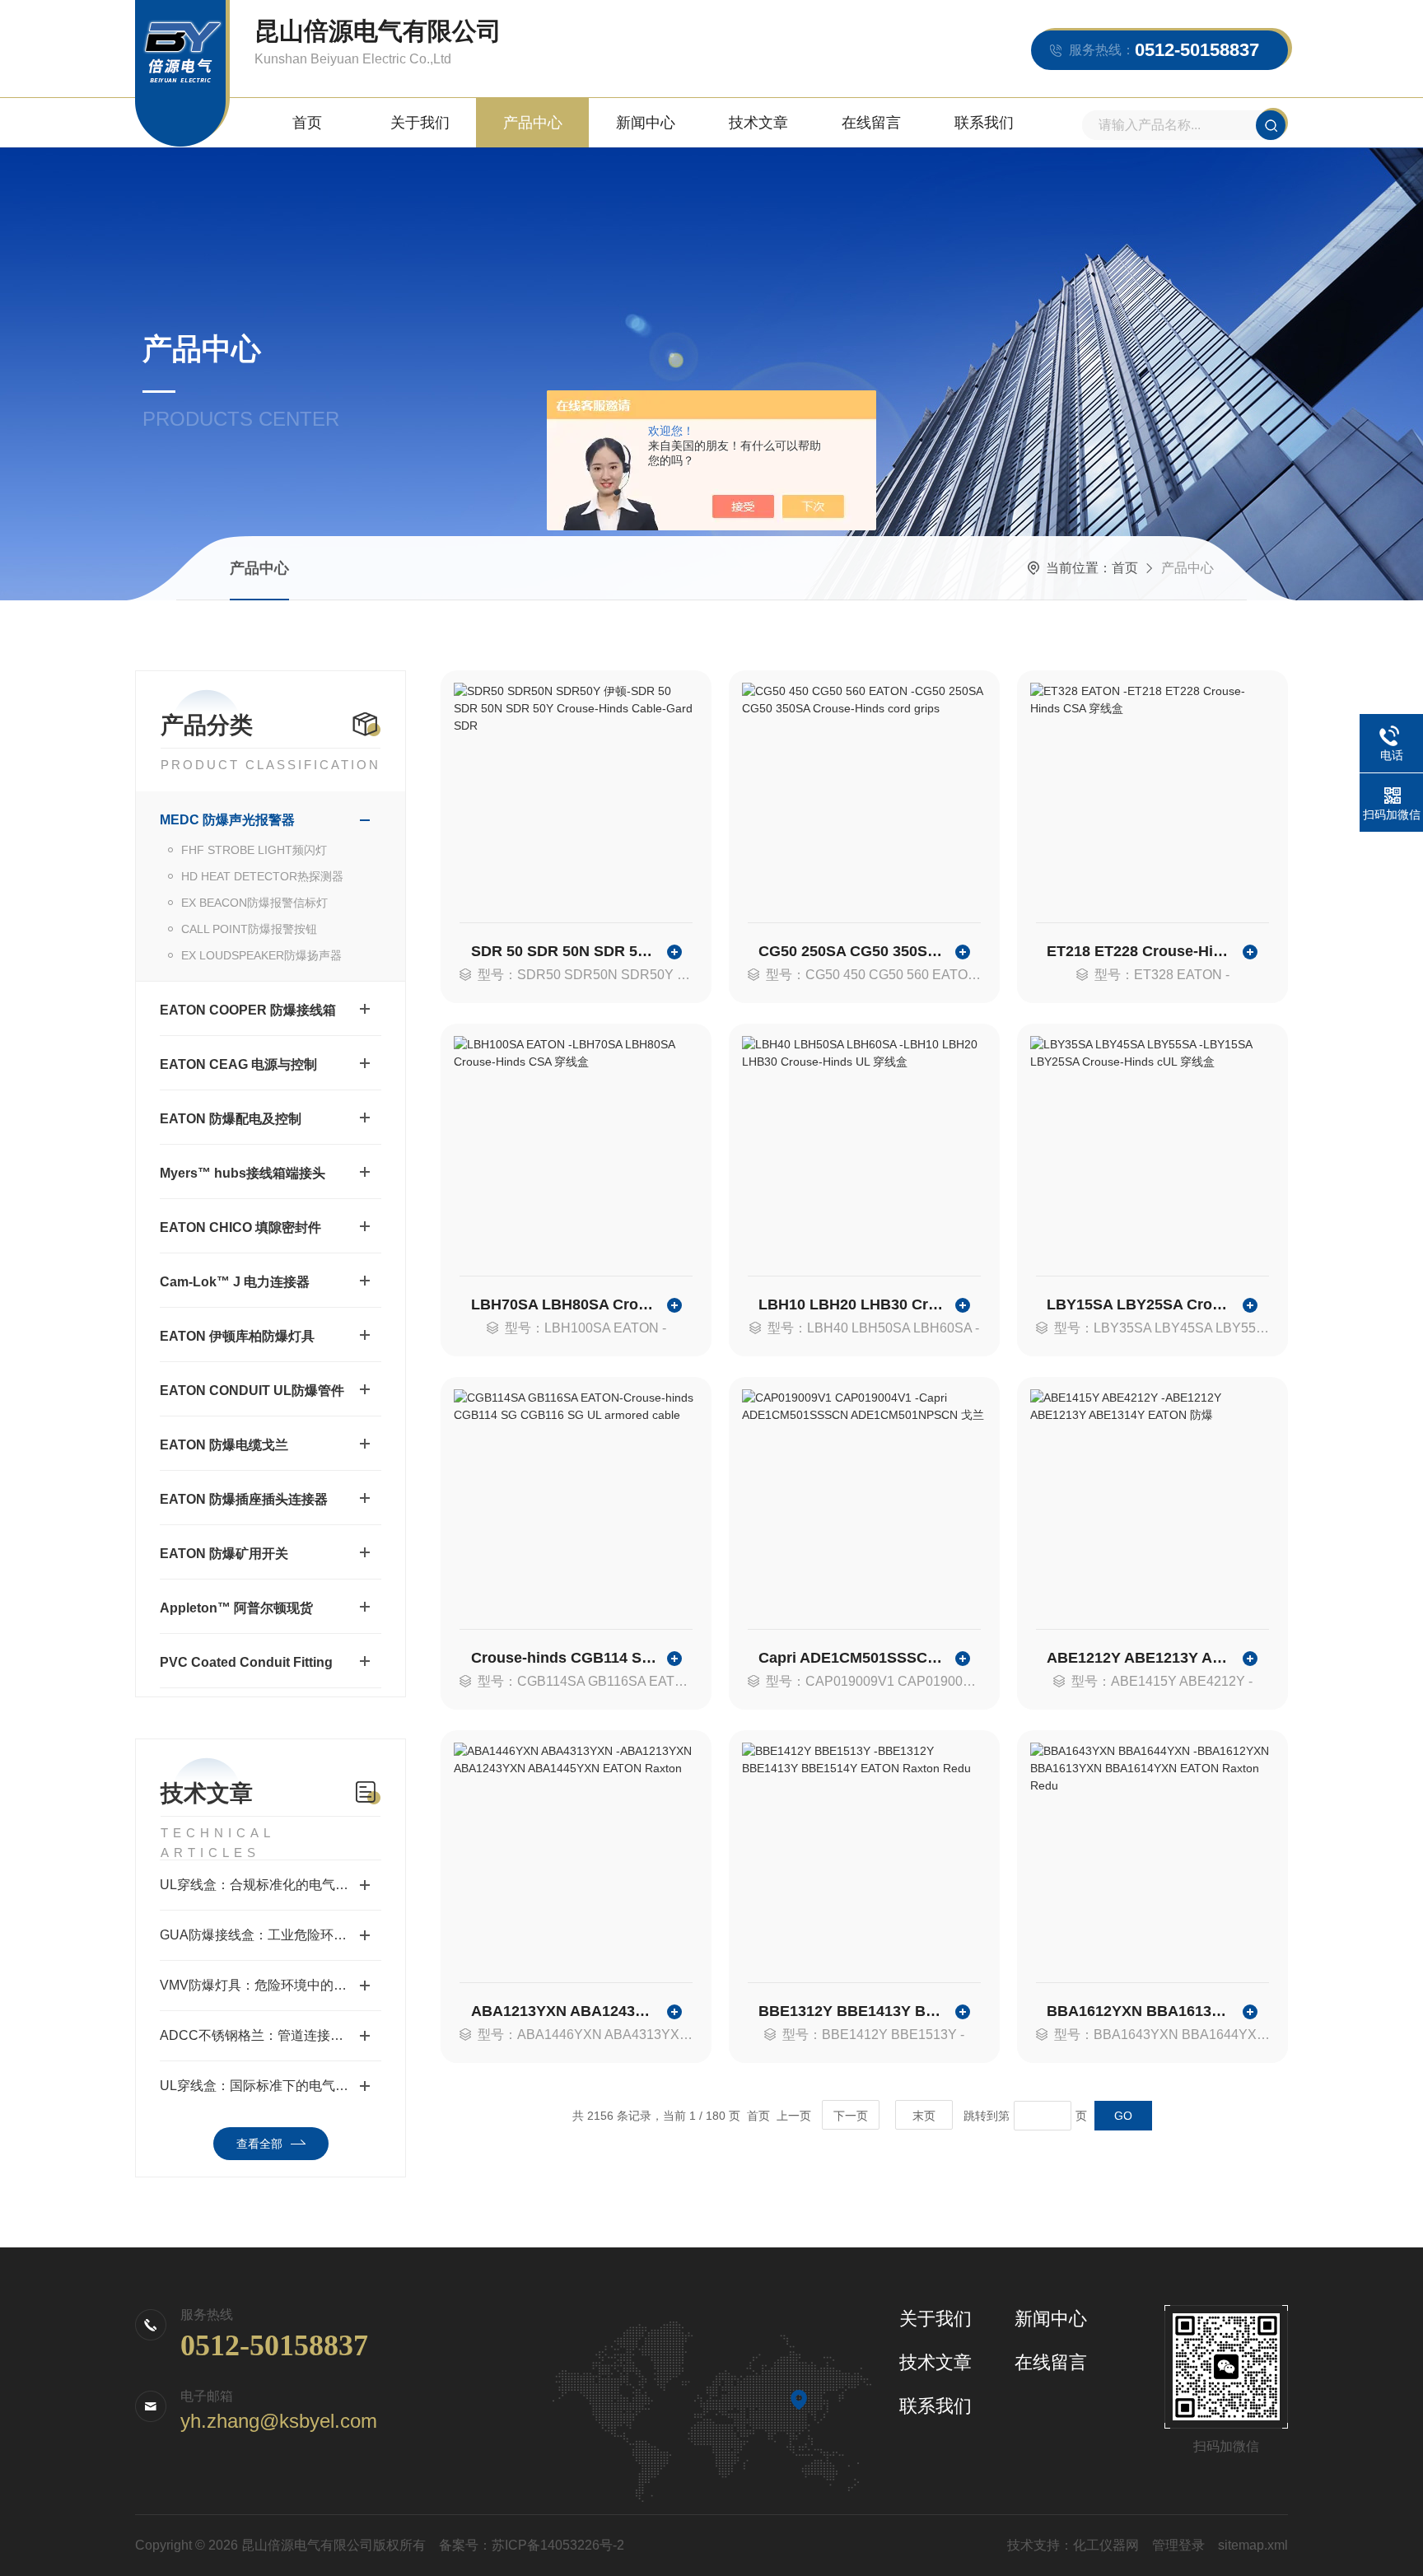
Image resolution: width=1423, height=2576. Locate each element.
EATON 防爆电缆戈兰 (224, 1445)
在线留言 (871, 123)
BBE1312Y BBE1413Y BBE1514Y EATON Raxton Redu (852, 2011)
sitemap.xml (1253, 2545)
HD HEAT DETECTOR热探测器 (262, 876)
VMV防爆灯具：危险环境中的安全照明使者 (271, 1985)
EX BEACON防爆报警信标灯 (254, 903)
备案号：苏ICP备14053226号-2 (532, 2545)
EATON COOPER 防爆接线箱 (248, 1010)
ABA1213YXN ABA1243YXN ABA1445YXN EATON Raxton (565, 2011)
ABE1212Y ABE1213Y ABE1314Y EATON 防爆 (1141, 1658)
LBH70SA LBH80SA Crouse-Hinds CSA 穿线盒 (565, 1304)
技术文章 (758, 123)
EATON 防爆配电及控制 (231, 1119)
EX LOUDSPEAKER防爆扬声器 (261, 955)
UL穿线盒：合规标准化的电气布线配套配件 (271, 1885)
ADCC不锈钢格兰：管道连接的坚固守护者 (271, 2035)
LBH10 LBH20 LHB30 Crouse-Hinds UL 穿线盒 (852, 1304)
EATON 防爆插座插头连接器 (244, 1499)
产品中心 (533, 123)
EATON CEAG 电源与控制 (238, 1064)
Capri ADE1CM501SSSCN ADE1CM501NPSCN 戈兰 (852, 1658)
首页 (307, 123)
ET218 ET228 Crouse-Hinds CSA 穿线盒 (1141, 951)
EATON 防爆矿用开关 (224, 1554)
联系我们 (984, 123)
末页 (924, 2116)
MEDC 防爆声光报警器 (227, 820)
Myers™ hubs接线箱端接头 (243, 1173)
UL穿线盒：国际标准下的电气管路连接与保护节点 (271, 2086)
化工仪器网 (1106, 2545)
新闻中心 (646, 123)
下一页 (851, 2116)
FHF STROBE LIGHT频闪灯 (254, 850)
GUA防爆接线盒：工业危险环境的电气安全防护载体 (271, 1935)
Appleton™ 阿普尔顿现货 (236, 1608)
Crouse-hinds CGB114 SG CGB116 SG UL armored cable (565, 1658)
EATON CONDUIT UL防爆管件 (252, 1391)
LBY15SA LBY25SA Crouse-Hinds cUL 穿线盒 (1141, 1304)
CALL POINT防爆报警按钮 (249, 929)
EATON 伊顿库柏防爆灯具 (237, 1336)
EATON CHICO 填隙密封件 (240, 1227)
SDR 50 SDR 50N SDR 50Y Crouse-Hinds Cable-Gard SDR (565, 951)
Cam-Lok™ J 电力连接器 (235, 1282)
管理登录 (1178, 2545)
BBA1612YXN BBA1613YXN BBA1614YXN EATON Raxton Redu (1141, 2011)
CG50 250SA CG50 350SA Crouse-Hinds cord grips (852, 951)
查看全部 (259, 2144)
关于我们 (420, 123)
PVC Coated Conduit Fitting (246, 1662)
